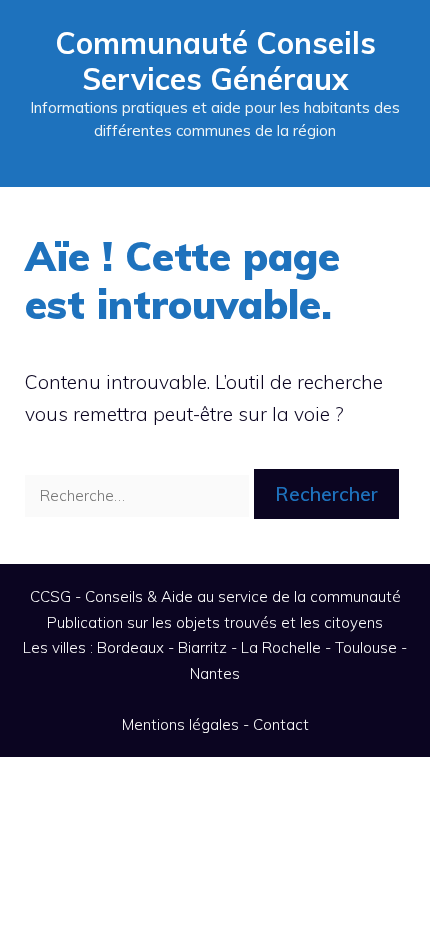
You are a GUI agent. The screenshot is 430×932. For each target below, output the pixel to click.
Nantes (215, 673)
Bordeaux (130, 647)
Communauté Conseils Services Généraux (215, 61)
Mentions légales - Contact (215, 724)
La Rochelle (281, 647)
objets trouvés (226, 622)
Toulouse (366, 647)
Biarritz (202, 647)
